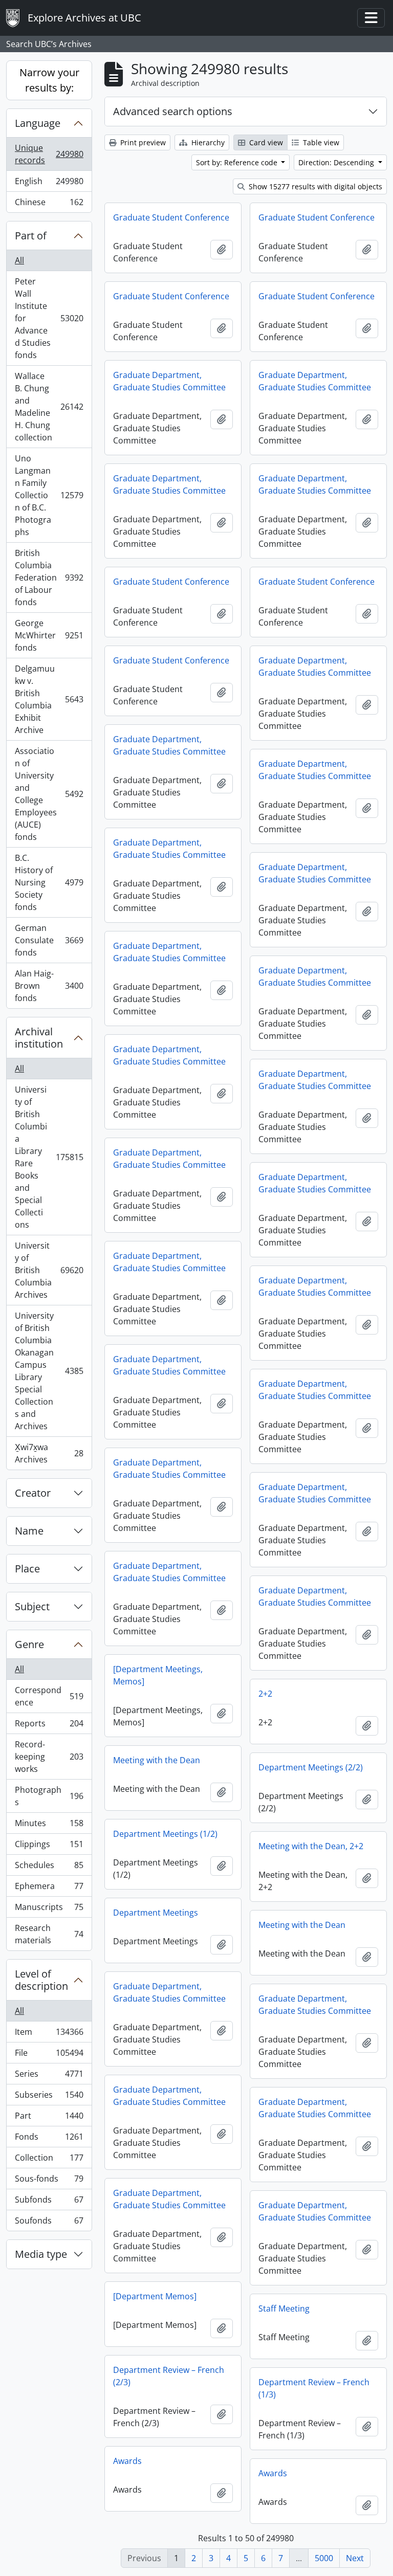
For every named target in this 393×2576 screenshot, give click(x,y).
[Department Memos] (155, 2296)
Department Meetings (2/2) (311, 1767)
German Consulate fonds (49, 940)
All (19, 260)
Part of (31, 236)
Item (49, 2034)
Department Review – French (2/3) (169, 2376)
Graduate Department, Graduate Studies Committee (169, 381)
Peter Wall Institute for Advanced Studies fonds (49, 318)
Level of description (41, 1980)
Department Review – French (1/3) (314, 2388)
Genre (29, 1644)
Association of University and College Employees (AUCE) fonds (49, 794)
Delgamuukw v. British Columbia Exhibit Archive (49, 699)
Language (38, 123)
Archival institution (39, 1038)
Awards (127, 2461)
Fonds (49, 2139)
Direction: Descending (337, 162)
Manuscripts (49, 1909)
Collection (49, 2160)
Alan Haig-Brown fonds (49, 986)
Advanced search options (173, 111)
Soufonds (49, 2223)
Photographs (49, 1796)
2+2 (265, 1694)
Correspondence (49, 1696)
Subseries (49, 2097)
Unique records (49, 154)
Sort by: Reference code (238, 162)
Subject (32, 1606)
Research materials (49, 1934)
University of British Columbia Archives (49, 1270)
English (49, 184)
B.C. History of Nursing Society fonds (49, 882)
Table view (320, 142)
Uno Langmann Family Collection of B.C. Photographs (49, 495)
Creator (33, 1493)
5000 (324, 2558)
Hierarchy (207, 142)
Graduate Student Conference (171, 217)
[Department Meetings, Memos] (158, 1675)
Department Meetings (156, 1913)
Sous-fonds (49, 2181)
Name (29, 1531)
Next (355, 2558)
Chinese (49, 204)
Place (27, 1569)
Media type (41, 2254)
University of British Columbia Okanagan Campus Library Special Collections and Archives (49, 1371)
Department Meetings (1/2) (165, 1834)
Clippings (49, 1847)
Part (49, 2118)
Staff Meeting (284, 2308)
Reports (49, 1726)
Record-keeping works (49, 1757)
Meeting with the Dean (157, 1760)
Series (49, 2076)
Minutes (49, 1826)
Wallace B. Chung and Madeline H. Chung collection (49, 407)
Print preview (142, 142)
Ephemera (49, 1889)
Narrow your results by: (49, 80)
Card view (265, 142)
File (49, 2055)
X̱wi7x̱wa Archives (49, 1453)
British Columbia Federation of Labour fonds (49, 578)
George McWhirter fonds (49, 635)
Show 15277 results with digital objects (314, 186)
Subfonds (49, 2202)
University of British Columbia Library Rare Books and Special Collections (49, 1157)
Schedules (49, 1868)
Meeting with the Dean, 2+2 (311, 1846)
